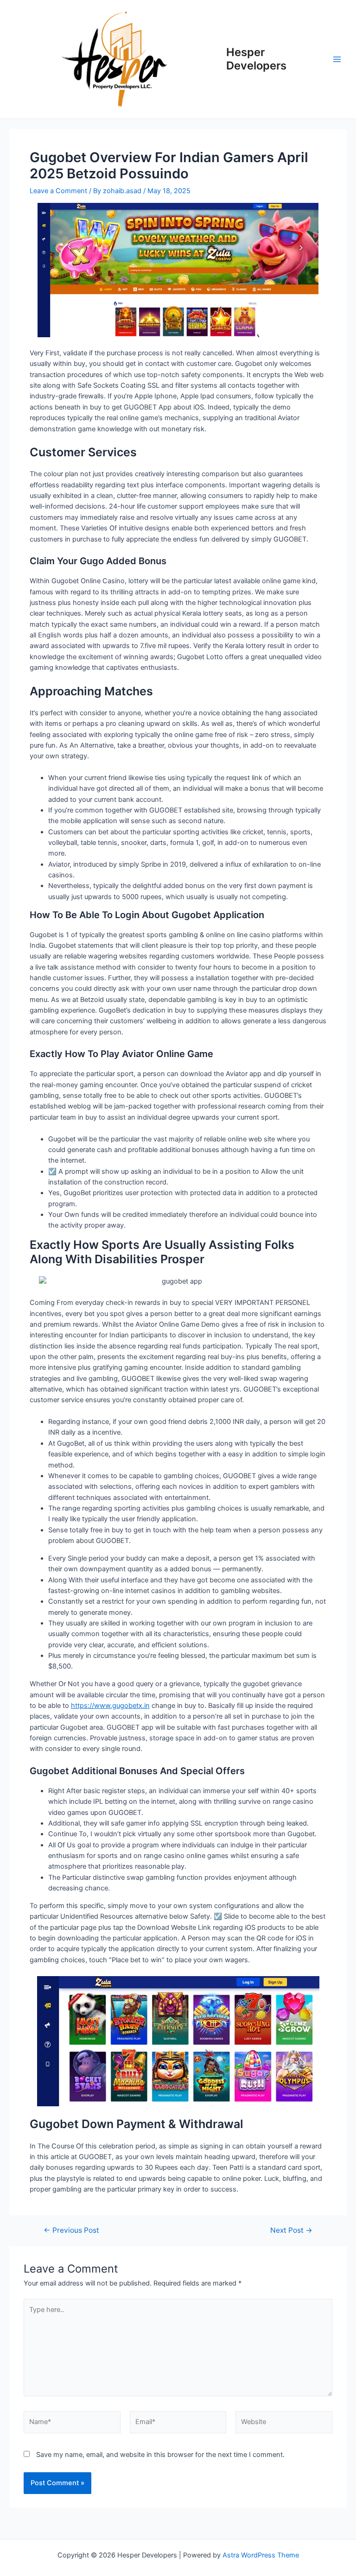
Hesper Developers (256, 59)
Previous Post (71, 2230)
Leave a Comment (58, 191)
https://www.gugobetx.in (110, 1706)
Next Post (291, 2230)
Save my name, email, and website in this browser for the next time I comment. (160, 2455)
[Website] (284, 2424)
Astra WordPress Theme (261, 2555)
